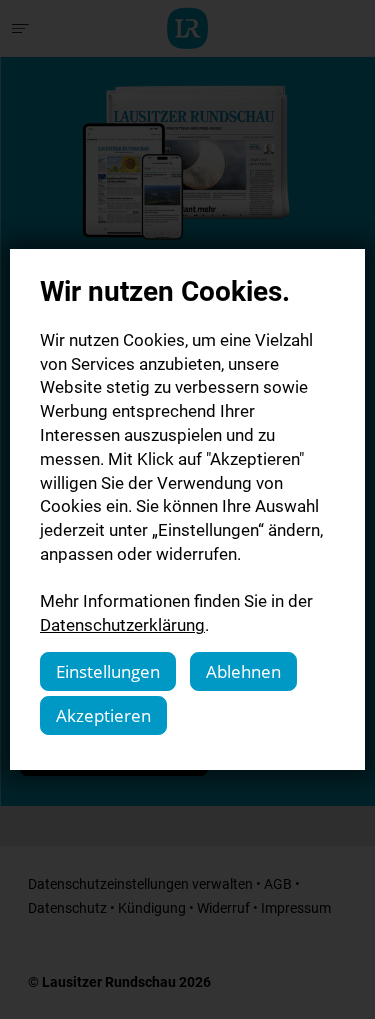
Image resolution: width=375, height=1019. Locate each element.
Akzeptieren (103, 715)
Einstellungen (108, 671)
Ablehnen (243, 671)
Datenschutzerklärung (122, 624)
